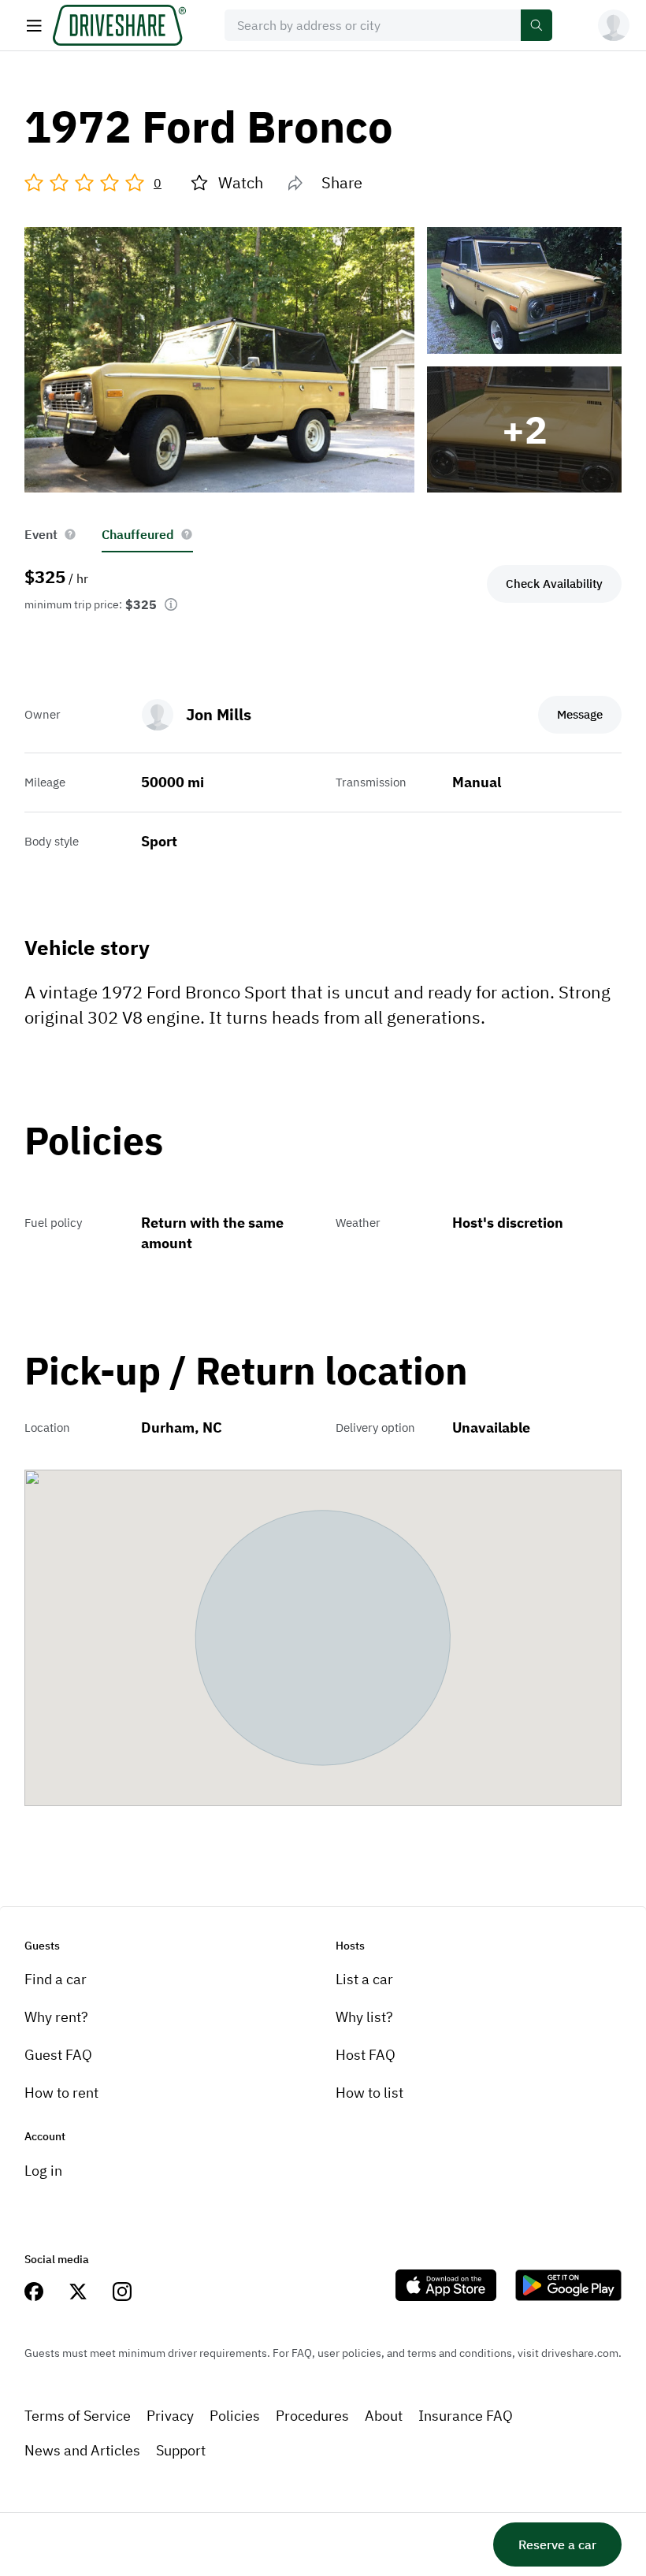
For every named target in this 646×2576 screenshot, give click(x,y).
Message (580, 714)
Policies (235, 2416)
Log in (43, 2171)
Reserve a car (557, 2544)
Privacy (170, 2416)
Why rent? (56, 2017)
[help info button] (70, 534)
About (384, 2416)
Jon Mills (219, 714)
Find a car (56, 1979)
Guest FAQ (58, 2055)
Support (181, 2450)
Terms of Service (78, 2416)
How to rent (61, 2093)
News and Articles (82, 2450)
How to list (369, 2093)
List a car (364, 1979)
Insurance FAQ (466, 2416)
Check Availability (554, 584)
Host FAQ (366, 2055)
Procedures (312, 2416)
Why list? (364, 2017)
